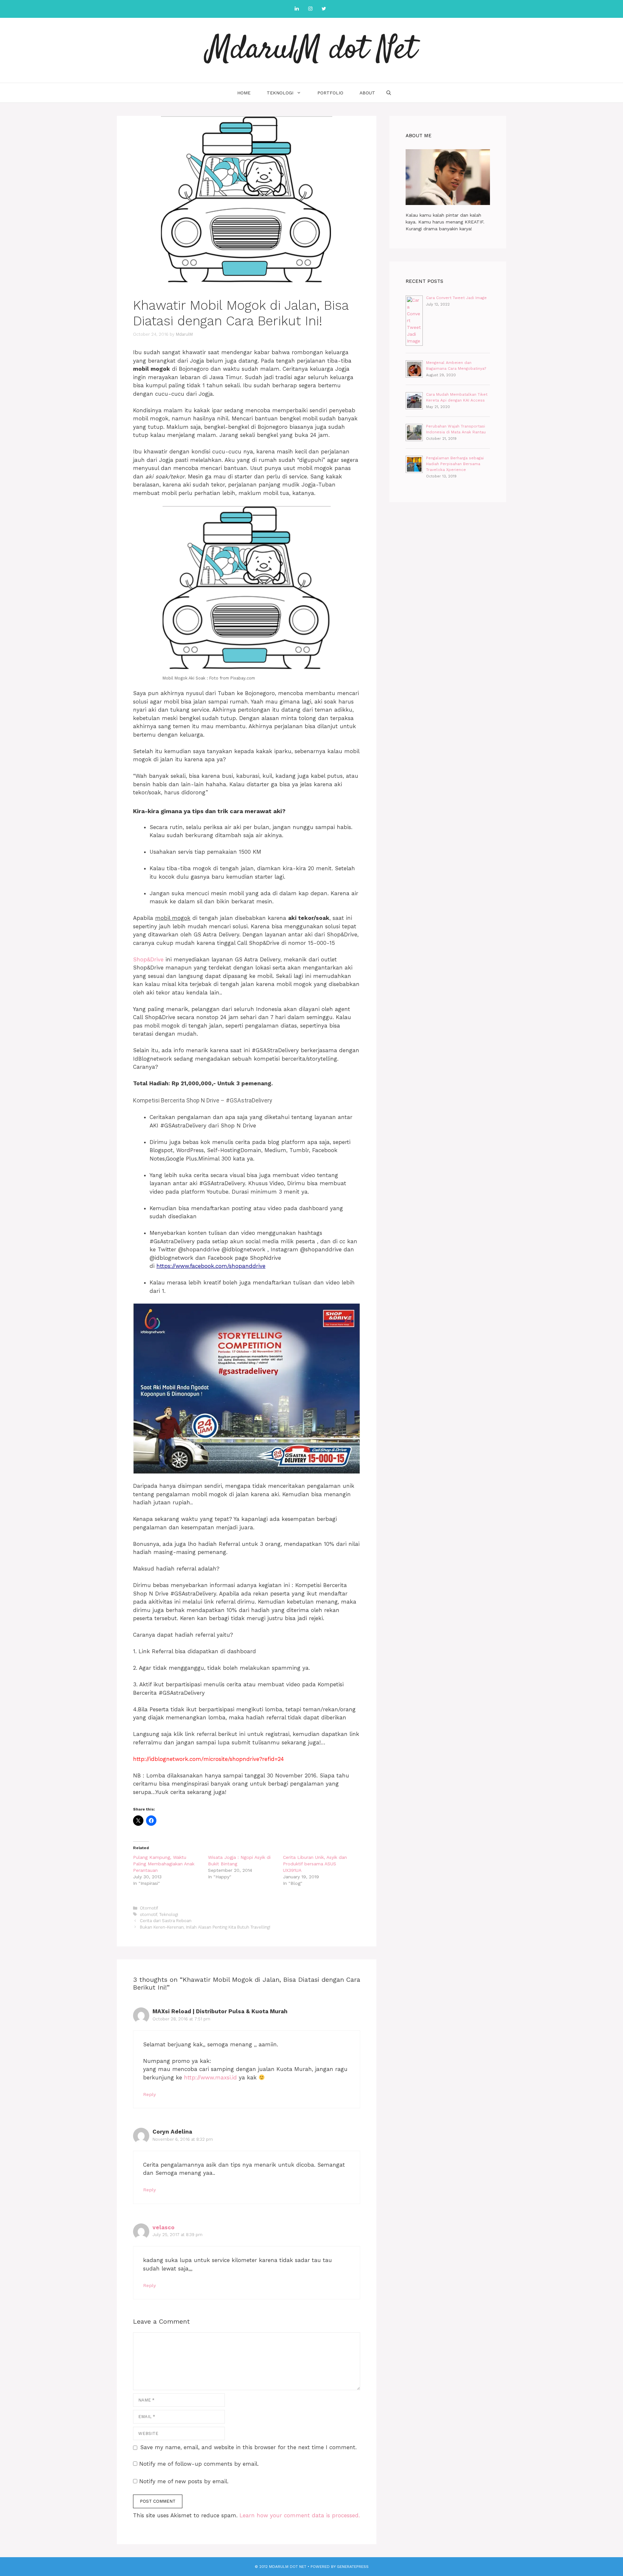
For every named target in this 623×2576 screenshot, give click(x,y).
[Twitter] (324, 9)
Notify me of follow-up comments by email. (199, 2464)
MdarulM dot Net (312, 50)
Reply (149, 2095)
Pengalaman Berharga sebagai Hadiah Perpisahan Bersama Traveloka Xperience (455, 464)
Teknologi (280, 93)
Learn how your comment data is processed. (300, 2515)
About (367, 93)
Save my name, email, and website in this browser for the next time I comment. (248, 2447)
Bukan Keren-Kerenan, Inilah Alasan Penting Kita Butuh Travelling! (205, 1927)
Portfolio (330, 93)
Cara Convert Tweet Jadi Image (456, 298)
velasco (164, 2227)
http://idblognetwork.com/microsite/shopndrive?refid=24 (208, 1759)
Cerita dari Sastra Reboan (166, 1921)
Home (244, 93)
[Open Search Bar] (389, 93)
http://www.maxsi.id (210, 2077)
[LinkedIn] (297, 9)
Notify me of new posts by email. (184, 2481)
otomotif (148, 1914)
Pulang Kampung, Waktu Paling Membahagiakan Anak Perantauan (164, 1864)
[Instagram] (310, 9)
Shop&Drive (148, 959)
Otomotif (149, 1908)
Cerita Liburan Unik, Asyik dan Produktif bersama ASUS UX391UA (315, 1864)
